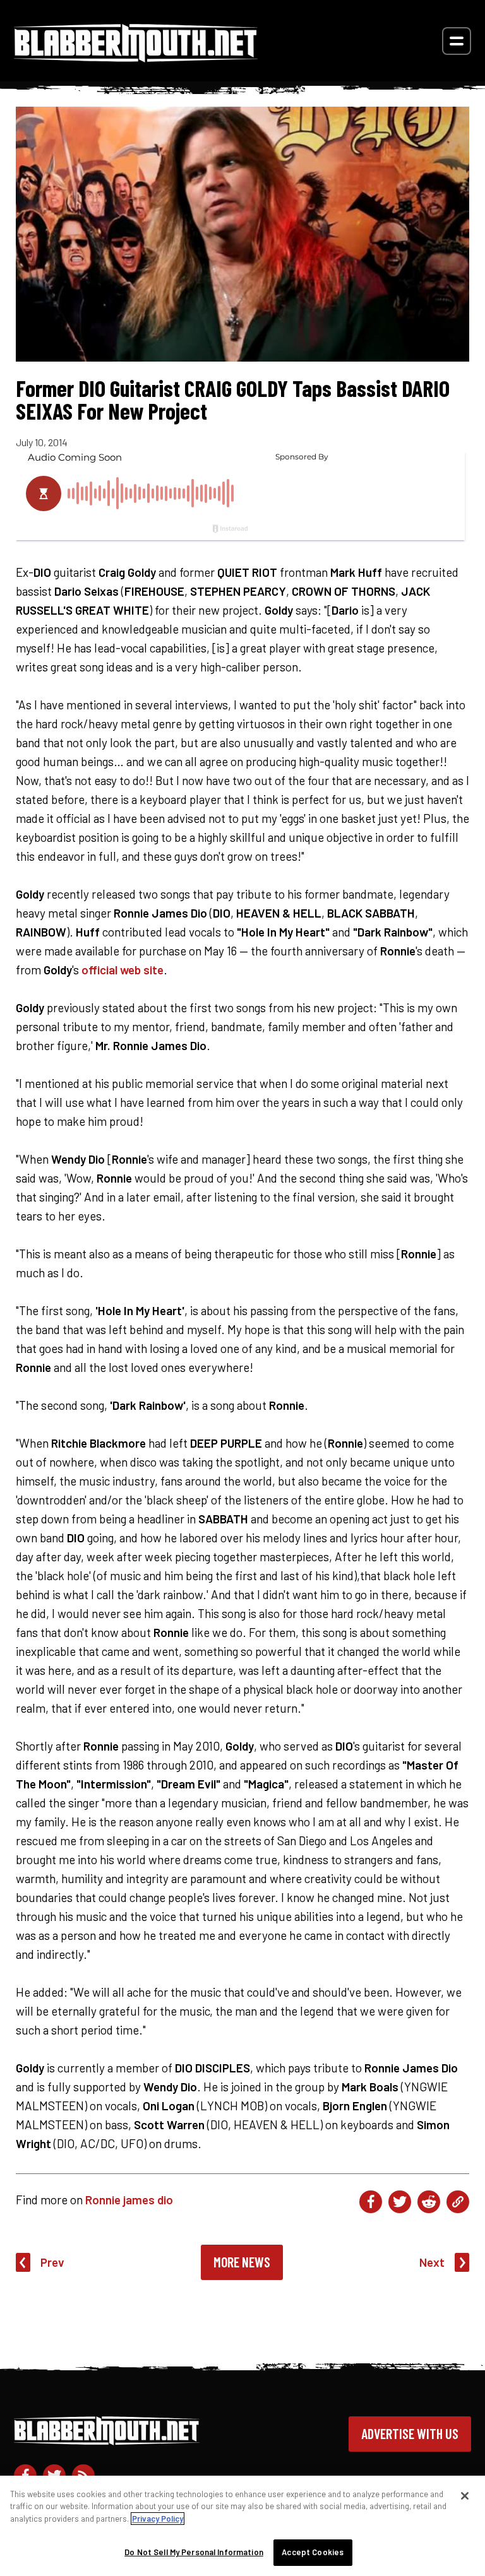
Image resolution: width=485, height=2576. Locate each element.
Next (432, 2262)
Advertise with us (410, 2433)
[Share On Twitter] (400, 2202)
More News (242, 2262)
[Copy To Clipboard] (458, 2202)
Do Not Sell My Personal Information (194, 2552)
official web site (123, 970)
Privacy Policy (158, 2519)
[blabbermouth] (136, 58)
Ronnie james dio (129, 2200)
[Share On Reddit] (429, 2202)
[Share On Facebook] (371, 2202)
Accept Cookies (313, 2552)
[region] (242, 2526)
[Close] (465, 2496)
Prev (52, 2262)
